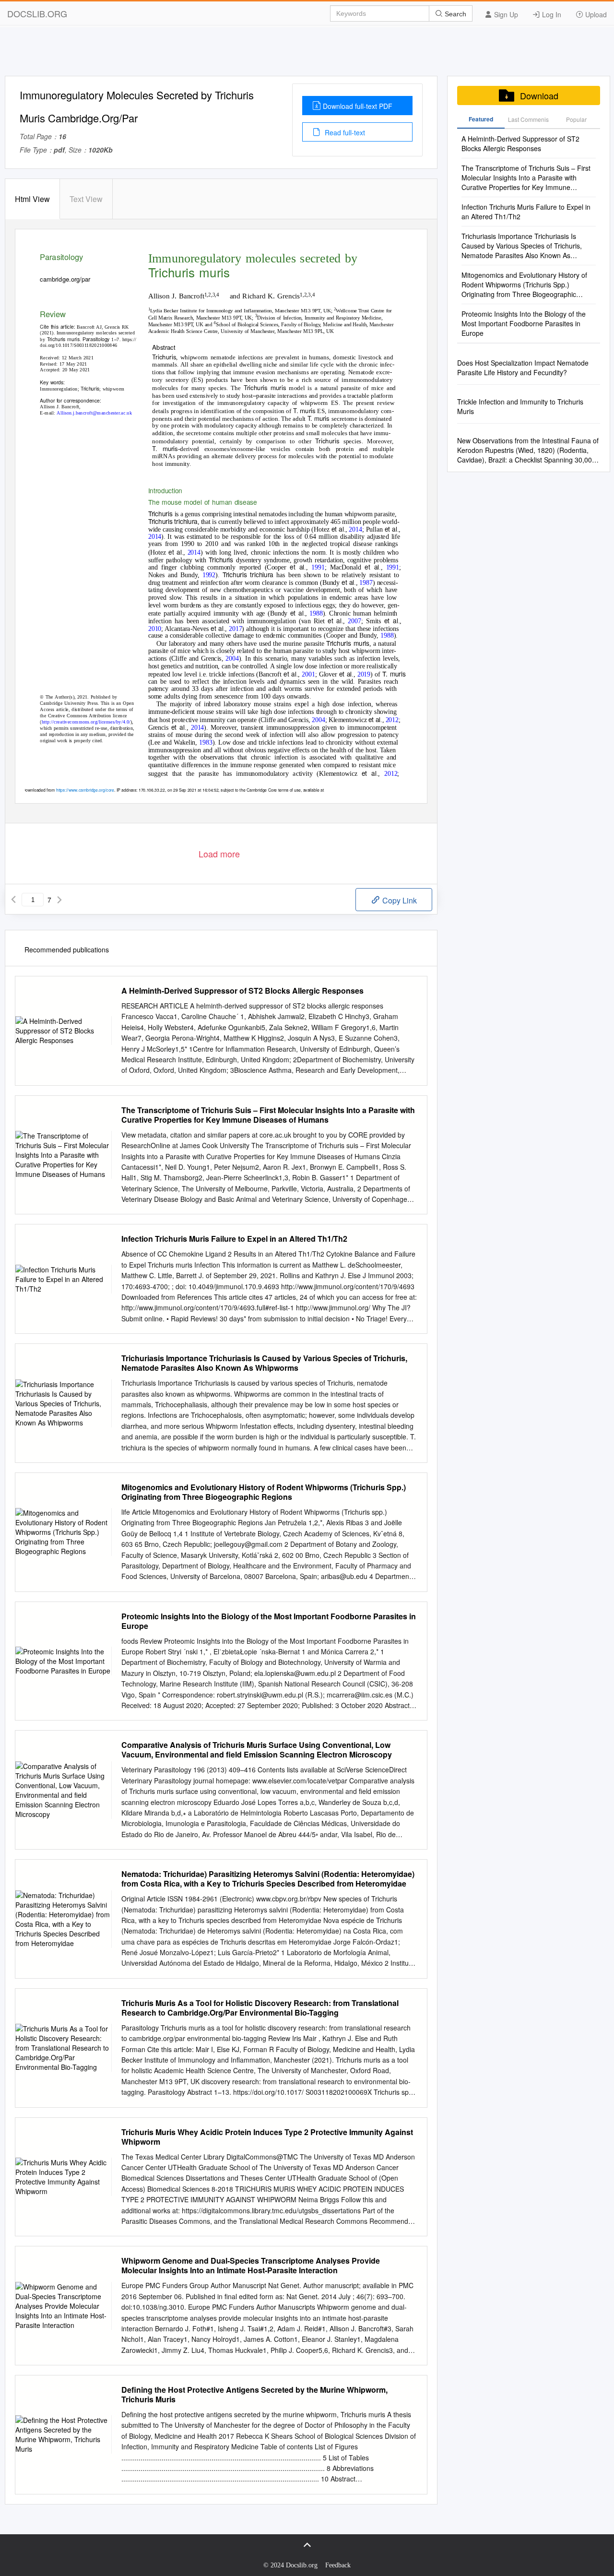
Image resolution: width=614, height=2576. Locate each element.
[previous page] (13, 900)
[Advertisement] (307, 54)
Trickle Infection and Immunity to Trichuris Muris (520, 406)
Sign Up (505, 14)
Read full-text (344, 132)
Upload (595, 14)
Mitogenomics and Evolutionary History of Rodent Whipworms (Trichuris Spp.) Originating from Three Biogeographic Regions (264, 1492)
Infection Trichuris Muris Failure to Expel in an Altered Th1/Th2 (234, 1239)
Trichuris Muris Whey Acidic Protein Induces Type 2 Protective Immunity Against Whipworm (267, 2137)
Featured (481, 119)
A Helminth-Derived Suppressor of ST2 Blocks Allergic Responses (242, 991)
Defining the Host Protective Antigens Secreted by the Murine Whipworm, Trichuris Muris (254, 2395)
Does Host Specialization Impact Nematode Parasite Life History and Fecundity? (523, 368)
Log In (551, 14)
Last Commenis (528, 119)
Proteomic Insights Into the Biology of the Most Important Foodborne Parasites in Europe (269, 1621)
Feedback (338, 2565)
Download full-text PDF (358, 106)
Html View (32, 199)
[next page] (59, 900)
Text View (86, 199)
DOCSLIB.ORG (37, 13)
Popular (576, 119)
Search (455, 14)
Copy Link (399, 900)
